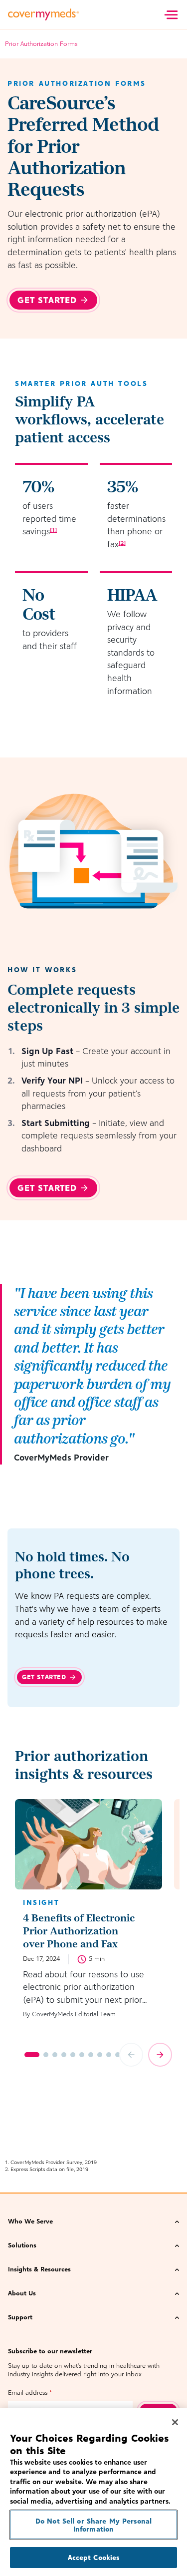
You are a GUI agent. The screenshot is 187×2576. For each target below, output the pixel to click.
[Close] (175, 2422)
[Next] (160, 2055)
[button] (93, 2221)
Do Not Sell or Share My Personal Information (93, 2525)
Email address (30, 2392)
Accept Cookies (94, 2557)
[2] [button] (122, 543)
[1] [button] (53, 530)
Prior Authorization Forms (41, 44)
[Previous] (131, 2055)
